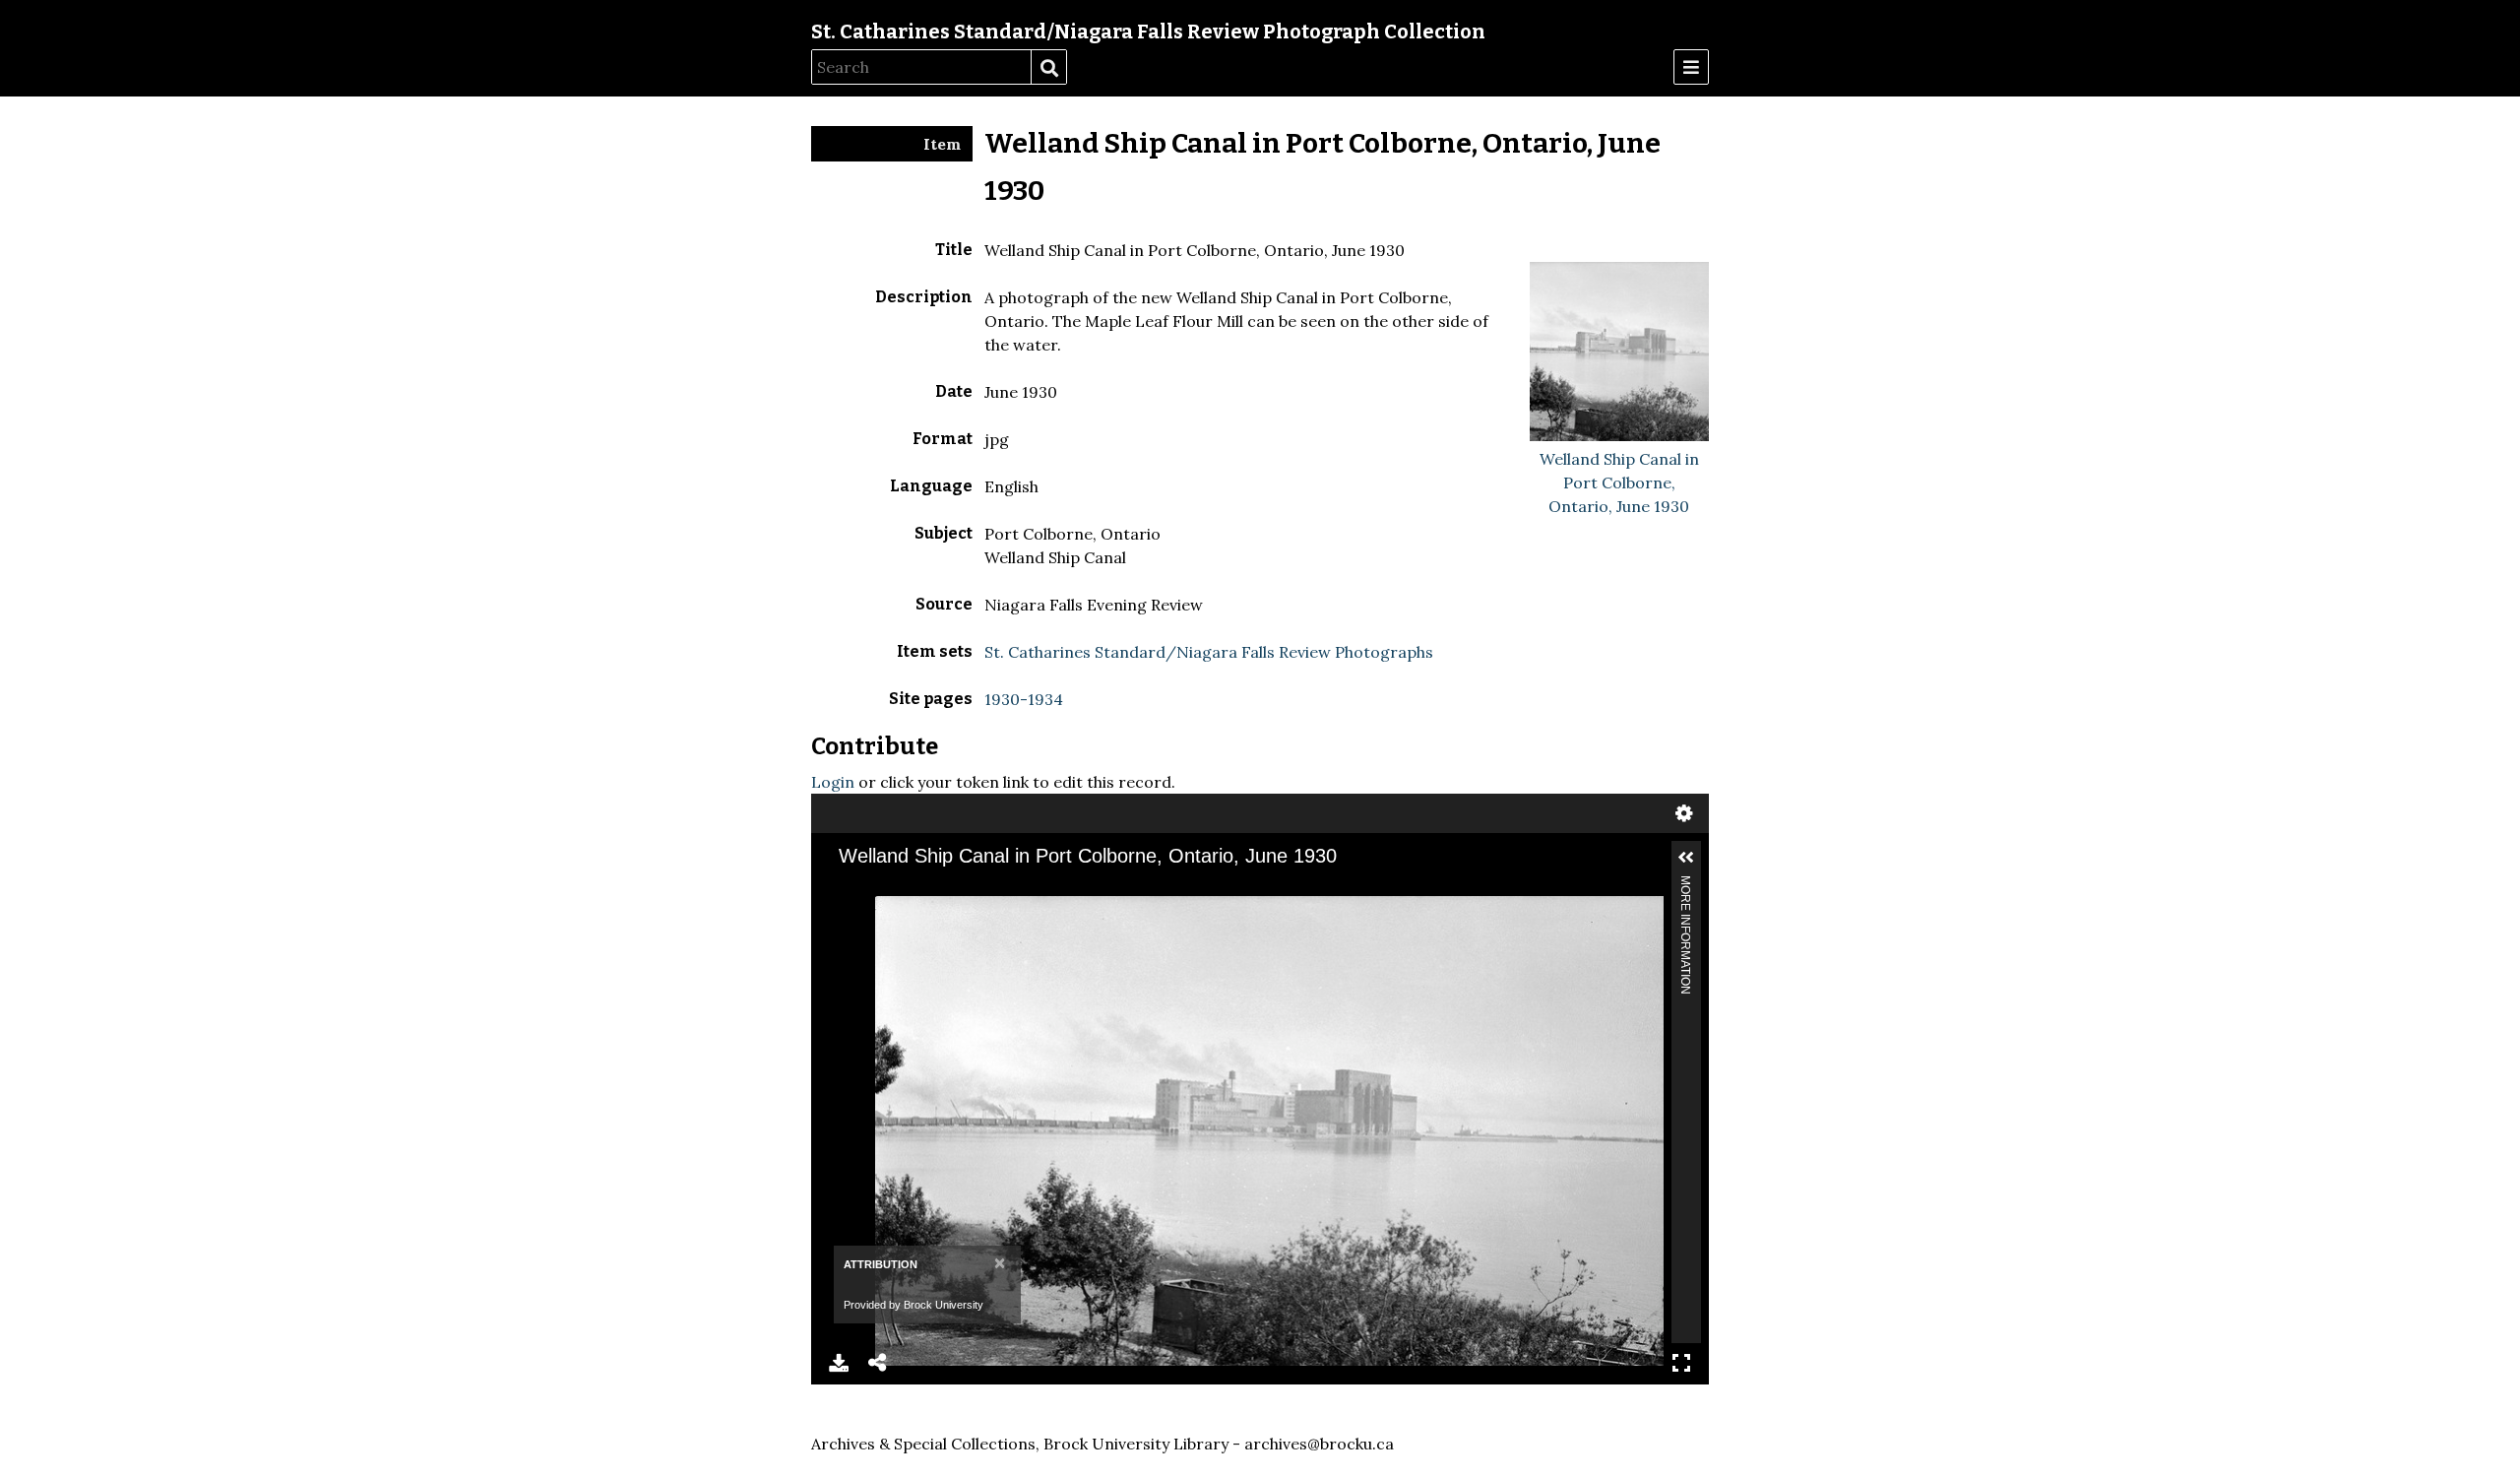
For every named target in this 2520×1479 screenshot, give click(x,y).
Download (839, 1363)
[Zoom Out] (901, 911)
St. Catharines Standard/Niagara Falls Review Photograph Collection (1148, 32)
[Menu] (1691, 67)
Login (833, 782)
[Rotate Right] (934, 911)
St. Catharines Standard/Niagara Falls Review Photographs (1209, 652)
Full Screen (1681, 1363)
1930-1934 (1024, 699)
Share (878, 1363)
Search (1048, 68)
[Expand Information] (1686, 858)
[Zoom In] (867, 911)
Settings (1684, 813)
